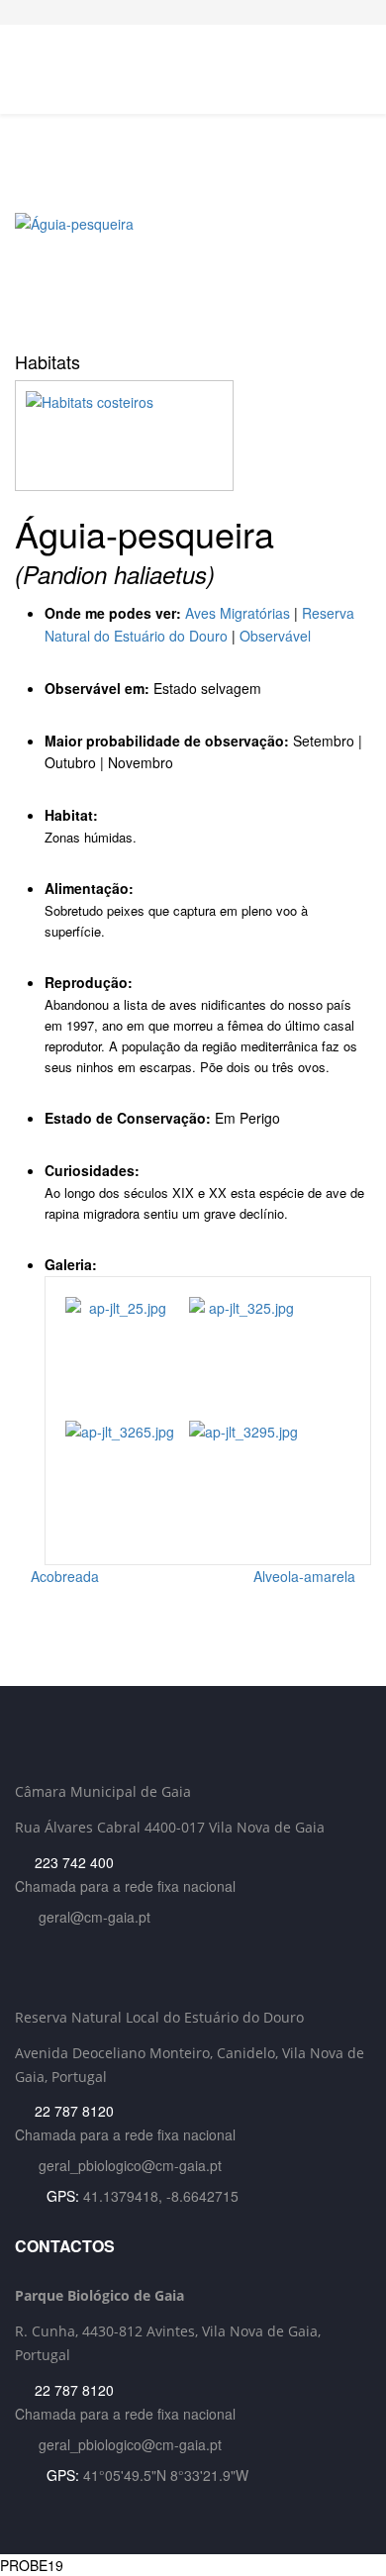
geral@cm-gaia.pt (95, 1917)
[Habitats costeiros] (193, 436)
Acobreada (63, 1576)
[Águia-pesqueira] (193, 275)
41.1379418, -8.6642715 (161, 2196)
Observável (275, 636)
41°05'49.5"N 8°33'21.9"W (166, 2475)
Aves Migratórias (238, 613)
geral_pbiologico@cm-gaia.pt (130, 2165)
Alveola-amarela (306, 1576)
